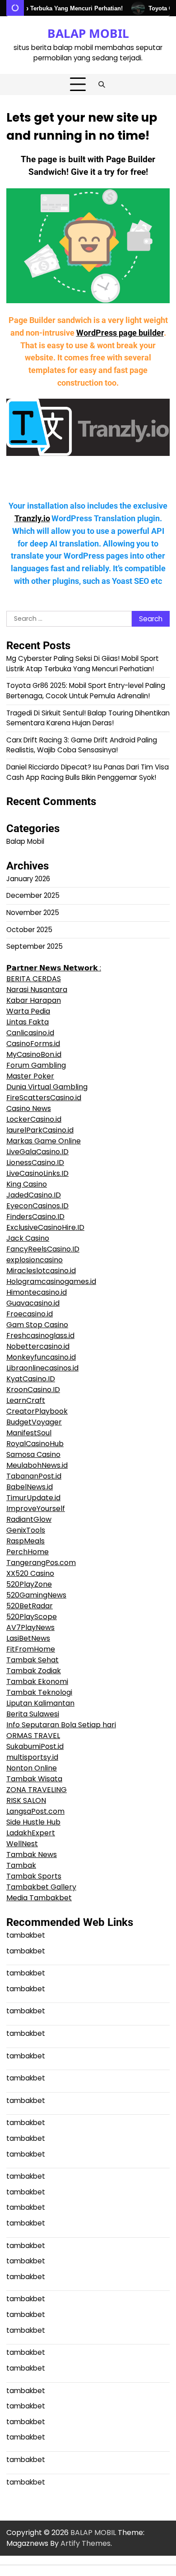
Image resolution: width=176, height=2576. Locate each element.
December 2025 (33, 895)
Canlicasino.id (30, 1033)
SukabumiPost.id (35, 1746)
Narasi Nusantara (37, 990)
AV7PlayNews (30, 1627)
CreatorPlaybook (37, 1411)
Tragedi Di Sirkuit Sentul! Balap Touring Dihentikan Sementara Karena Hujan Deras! (88, 718)
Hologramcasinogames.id (51, 1281)
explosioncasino (35, 1260)
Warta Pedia (28, 1011)
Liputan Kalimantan (40, 1703)
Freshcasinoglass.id (40, 1336)
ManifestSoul (29, 1433)
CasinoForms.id (33, 1044)
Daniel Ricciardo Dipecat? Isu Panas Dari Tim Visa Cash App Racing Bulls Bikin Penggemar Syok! (88, 772)
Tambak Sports (34, 1876)
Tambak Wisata (34, 1779)
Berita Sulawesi (33, 1714)
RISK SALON (26, 1800)
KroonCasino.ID (33, 1390)
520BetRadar (30, 1606)
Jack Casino (28, 1238)
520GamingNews (36, 1595)
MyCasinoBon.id (34, 1054)
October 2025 (29, 930)
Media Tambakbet (39, 1898)
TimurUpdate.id (33, 1498)
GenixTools (26, 1530)
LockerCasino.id (34, 1119)
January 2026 (28, 879)
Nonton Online (32, 1768)
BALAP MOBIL (88, 33)
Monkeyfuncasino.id (41, 1357)
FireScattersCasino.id (44, 1098)
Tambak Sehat (32, 1660)
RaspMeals (25, 1541)
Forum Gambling (36, 1065)
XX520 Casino (30, 1573)
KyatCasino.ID (31, 1379)
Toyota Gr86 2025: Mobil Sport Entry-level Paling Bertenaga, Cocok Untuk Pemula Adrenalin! (86, 691)
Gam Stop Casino (37, 1325)
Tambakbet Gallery (41, 1887)
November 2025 (33, 913)
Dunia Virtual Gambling (47, 1087)
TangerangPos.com (41, 1563)
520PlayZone (29, 1584)
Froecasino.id (30, 1314)
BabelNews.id (30, 1487)
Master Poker (30, 1076)
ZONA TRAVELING (37, 1790)
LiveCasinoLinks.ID (37, 1173)
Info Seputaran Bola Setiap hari (61, 1725)
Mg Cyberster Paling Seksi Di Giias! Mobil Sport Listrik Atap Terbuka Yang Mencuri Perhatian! (83, 664)
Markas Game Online (44, 1141)
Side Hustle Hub (33, 1822)
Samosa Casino (33, 1454)
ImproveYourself (36, 1509)
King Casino (27, 1184)
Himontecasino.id (37, 1292)
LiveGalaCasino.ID (37, 1152)
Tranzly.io (32, 519)
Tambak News (32, 1855)
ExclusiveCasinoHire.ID (45, 1227)
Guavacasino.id (33, 1303)
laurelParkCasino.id (40, 1130)
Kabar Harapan (34, 1000)
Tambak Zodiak (34, 1671)
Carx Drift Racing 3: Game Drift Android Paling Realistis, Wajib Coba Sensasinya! (82, 745)
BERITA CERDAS (34, 979)
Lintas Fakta (28, 1022)
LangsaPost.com (35, 1811)
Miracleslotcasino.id (41, 1271)
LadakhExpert (31, 1833)
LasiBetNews (28, 1638)
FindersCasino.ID (35, 1217)
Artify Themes (86, 2543)
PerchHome (28, 1552)
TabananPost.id (34, 1476)
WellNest (22, 1844)
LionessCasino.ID (35, 1163)
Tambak (21, 1865)
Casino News (29, 1108)
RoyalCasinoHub (35, 1444)
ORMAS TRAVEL (33, 1736)
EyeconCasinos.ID (37, 1206)
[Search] (102, 85)
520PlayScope (32, 1617)
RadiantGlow (29, 1519)
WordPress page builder (120, 333)
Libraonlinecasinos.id (42, 1368)
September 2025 (35, 946)
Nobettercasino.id (38, 1346)
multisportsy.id (32, 1757)
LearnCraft (26, 1400)
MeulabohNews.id (37, 1465)
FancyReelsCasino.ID (43, 1249)
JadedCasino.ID (34, 1195)
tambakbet (26, 1935)
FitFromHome (31, 1649)
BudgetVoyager (34, 1422)
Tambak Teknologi (39, 1692)
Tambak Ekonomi (37, 1682)
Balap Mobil (25, 841)
